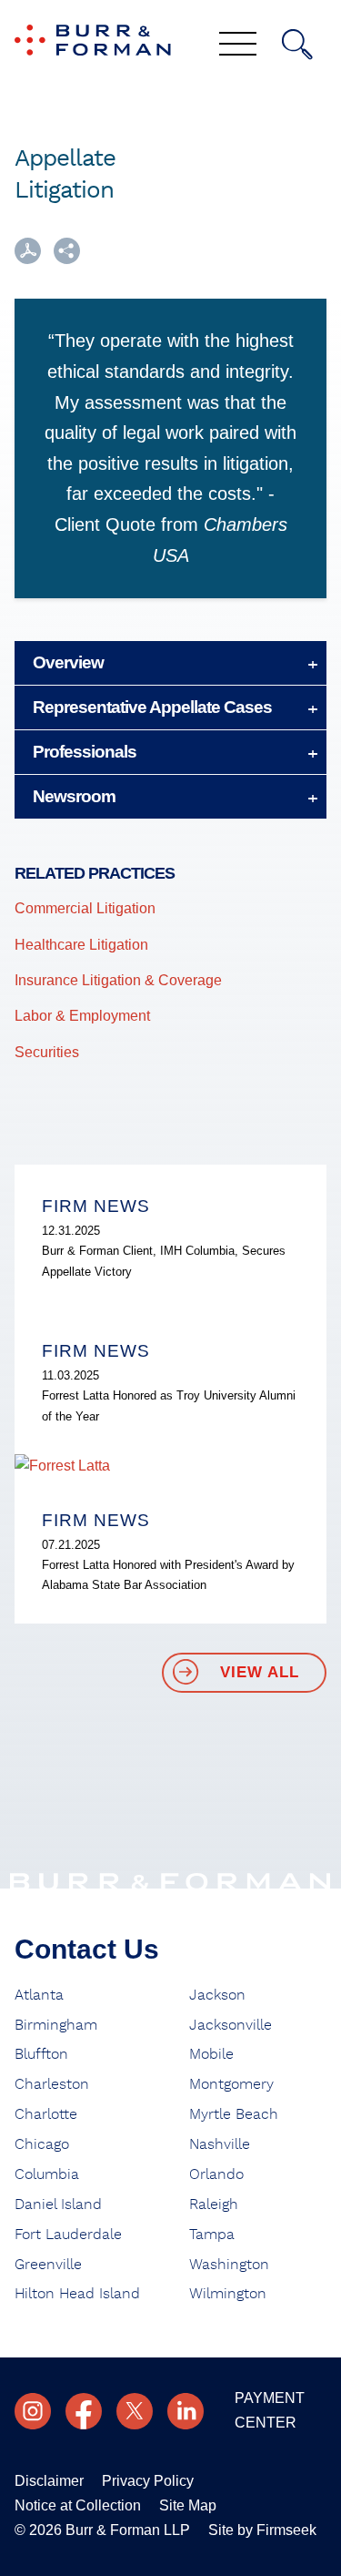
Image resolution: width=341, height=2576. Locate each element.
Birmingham (56, 2025)
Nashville (220, 2144)
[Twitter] (135, 2411)
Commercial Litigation (85, 908)
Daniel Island (58, 2204)
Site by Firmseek (262, 2530)
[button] (67, 259)
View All (260, 1672)
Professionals (85, 752)
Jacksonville (231, 2025)
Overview (68, 662)
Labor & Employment (82, 1016)
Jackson (217, 1995)
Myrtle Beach (234, 2114)
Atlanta (39, 1995)
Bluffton (41, 2054)
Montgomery (231, 2084)
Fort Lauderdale (68, 2235)
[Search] (297, 45)
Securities (47, 1052)
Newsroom (74, 796)
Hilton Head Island (77, 2294)
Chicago (42, 2144)
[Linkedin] (186, 2411)
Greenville (48, 2265)
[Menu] (238, 46)
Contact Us (87, 1949)
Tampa (212, 2235)
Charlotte (46, 2114)
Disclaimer (49, 2481)
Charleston (52, 2084)
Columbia (47, 2174)
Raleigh (214, 2204)
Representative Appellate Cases (152, 707)
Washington (229, 2265)
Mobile (211, 2054)
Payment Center (270, 2410)
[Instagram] (33, 2411)
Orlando (216, 2174)
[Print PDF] (28, 259)
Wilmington (228, 2294)
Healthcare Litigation (81, 945)
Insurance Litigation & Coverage (118, 980)
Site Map (188, 2505)
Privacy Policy (148, 2481)
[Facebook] (84, 2411)
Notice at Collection (78, 2505)
